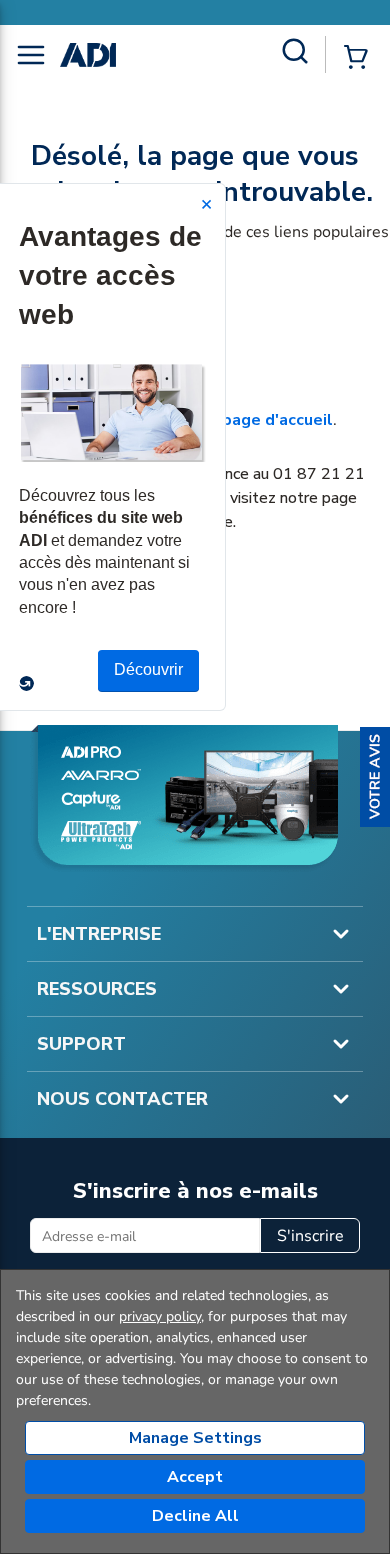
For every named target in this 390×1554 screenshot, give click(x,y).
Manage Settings (195, 1438)
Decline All (195, 1516)
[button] (375, 777)
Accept (195, 1477)
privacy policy (160, 1316)
